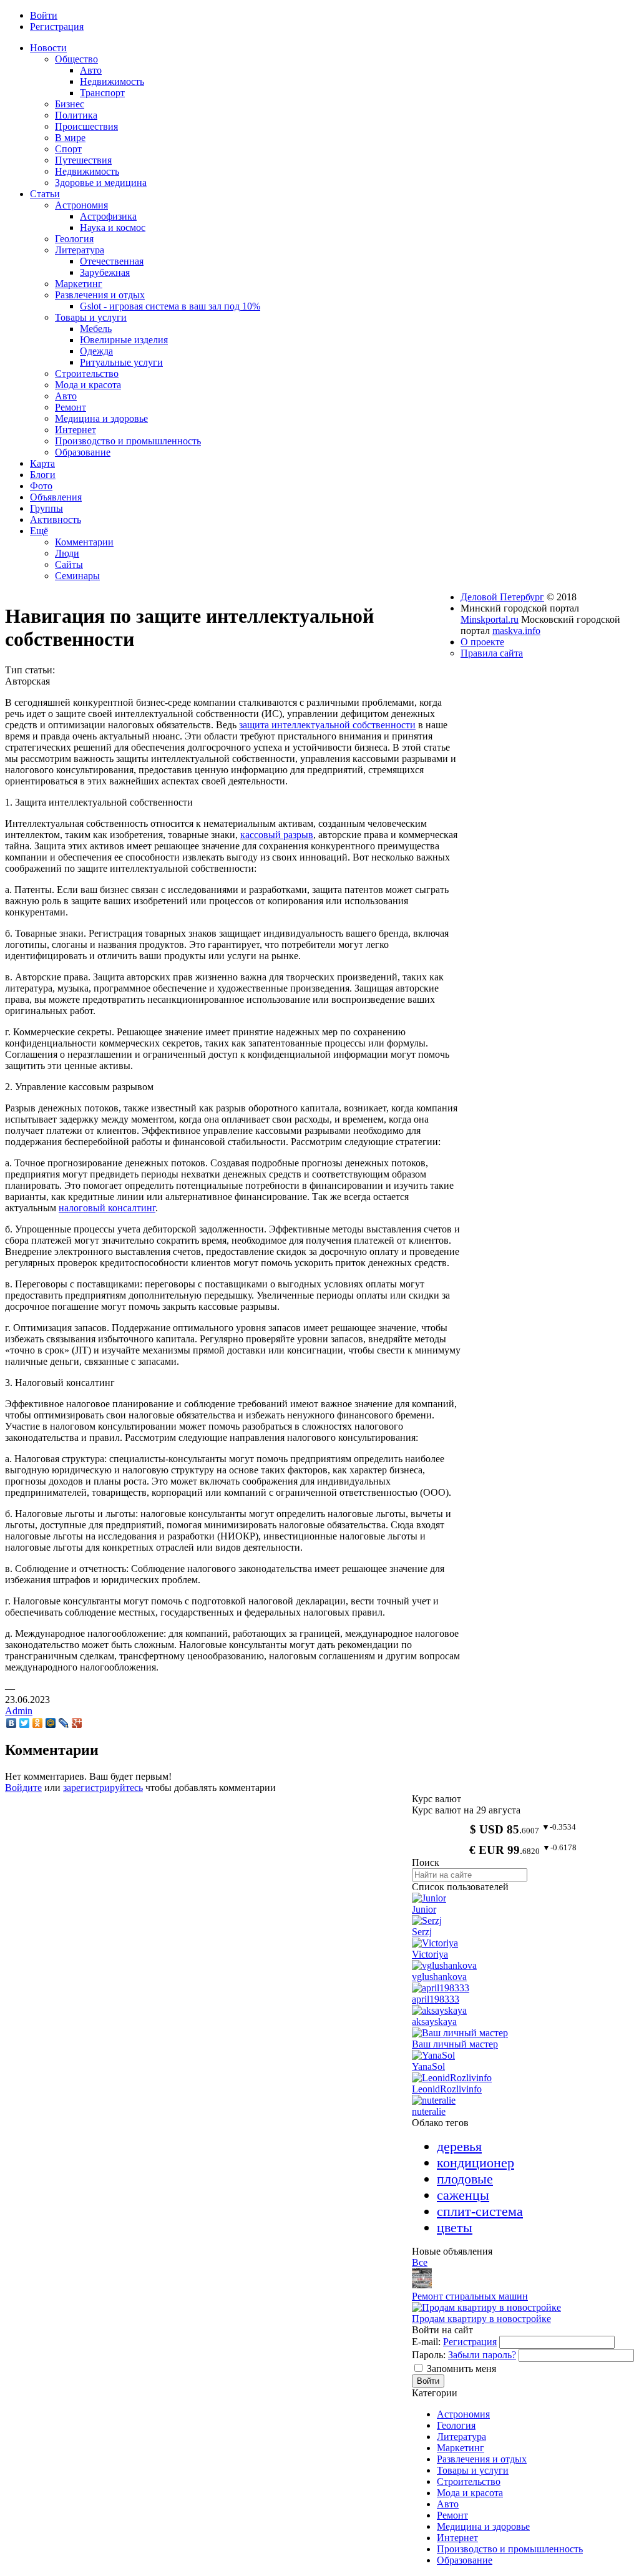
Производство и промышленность (510, 2549)
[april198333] (441, 1988)
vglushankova (439, 1977)
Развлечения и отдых (482, 2459)
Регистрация (470, 2342)
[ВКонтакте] (12, 1723)
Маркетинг (461, 2448)
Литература (461, 2437)
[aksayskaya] (439, 2010)
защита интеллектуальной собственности (327, 725)
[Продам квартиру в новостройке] (486, 2307)
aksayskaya (434, 2022)
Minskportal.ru (490, 619)
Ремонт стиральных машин (470, 2296)
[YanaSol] (433, 2055)
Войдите (23, 1788)
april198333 (436, 1999)
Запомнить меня (461, 2369)
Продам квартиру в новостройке (481, 2319)
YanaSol (428, 2066)
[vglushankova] (444, 1965)
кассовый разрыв (277, 835)
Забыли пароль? (482, 2355)
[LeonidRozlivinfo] (452, 2078)
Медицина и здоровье (483, 2526)
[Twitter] (25, 1723)
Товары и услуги (473, 2470)
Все (420, 2262)
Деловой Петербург (502, 597)
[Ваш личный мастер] (460, 2033)
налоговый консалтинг (107, 1208)
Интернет (457, 2538)
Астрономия (463, 2414)
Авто (448, 2504)
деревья (459, 2146)
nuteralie (429, 2111)
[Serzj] (427, 1920)
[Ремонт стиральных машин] (422, 2285)
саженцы (463, 2195)
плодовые (465, 2179)
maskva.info (516, 631)
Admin (19, 1711)
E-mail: (426, 2342)
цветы (455, 2227)
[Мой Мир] (51, 1723)
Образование (465, 2560)
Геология (456, 2425)
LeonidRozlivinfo (447, 2089)
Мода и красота (470, 2493)
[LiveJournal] (64, 1723)
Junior (424, 1909)
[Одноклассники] (38, 1723)
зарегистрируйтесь (103, 1788)
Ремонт (452, 2515)
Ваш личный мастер (455, 2044)
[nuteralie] (434, 2100)
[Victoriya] (435, 1943)
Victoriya (430, 1954)
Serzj (422, 1932)
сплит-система (480, 2211)
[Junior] (429, 1898)
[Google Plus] (77, 1723)
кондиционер (476, 2163)
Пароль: (429, 2355)
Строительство (469, 2481)
